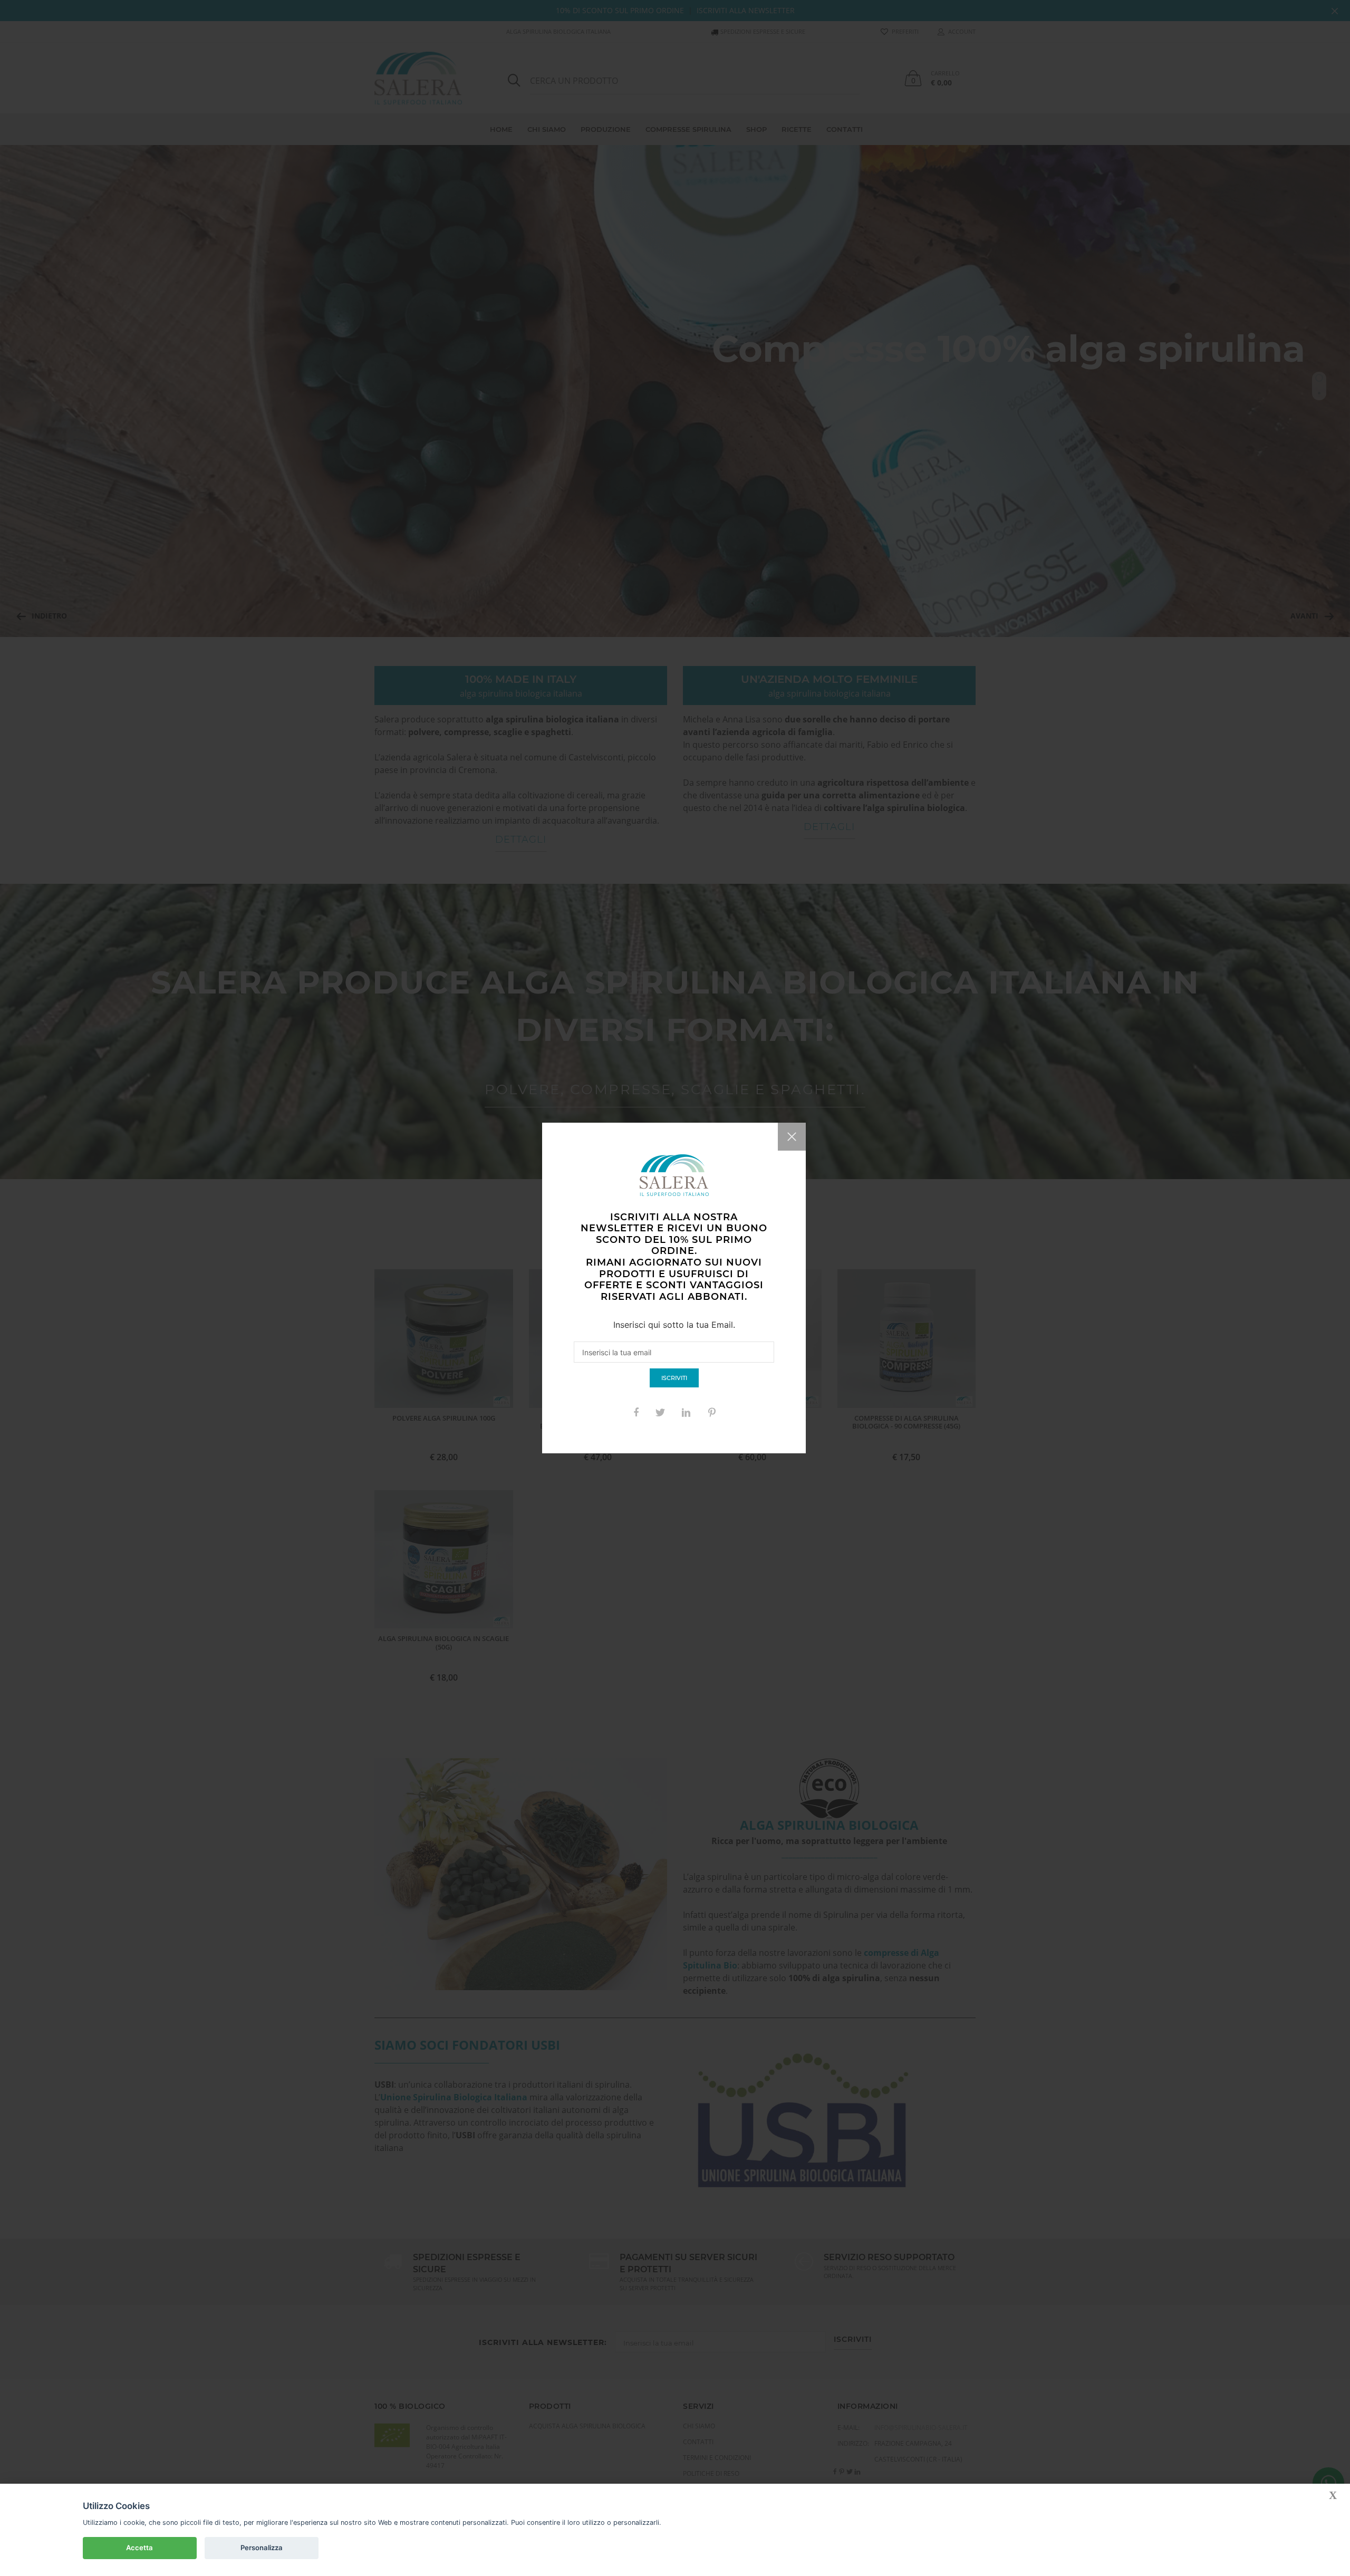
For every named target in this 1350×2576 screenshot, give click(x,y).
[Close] (792, 1137)
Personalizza (262, 2548)
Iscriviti (674, 1378)
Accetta (139, 2548)
